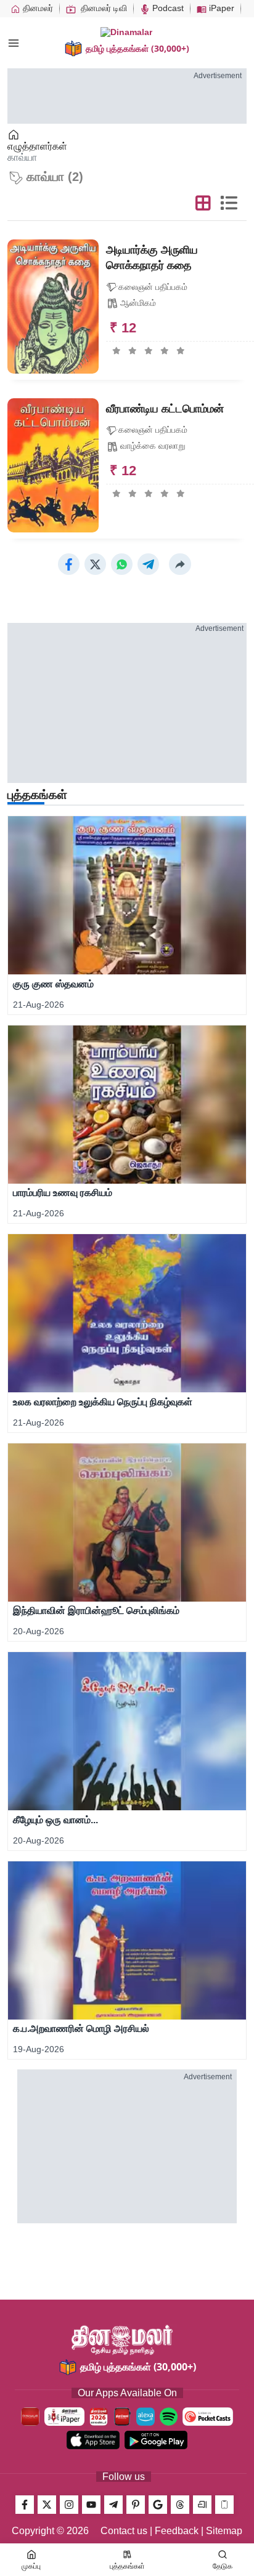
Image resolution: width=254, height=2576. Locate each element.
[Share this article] (180, 564)
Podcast (167, 8)
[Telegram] (113, 2505)
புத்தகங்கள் (37, 795)
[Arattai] (202, 2505)
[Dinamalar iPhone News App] (122, 2417)
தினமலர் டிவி (103, 8)
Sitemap (224, 2531)
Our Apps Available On (127, 2393)
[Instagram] (69, 2505)
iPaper (220, 8)
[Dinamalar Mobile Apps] (224, 2505)
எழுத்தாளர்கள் (37, 146)
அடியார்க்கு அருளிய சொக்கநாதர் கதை (152, 258)
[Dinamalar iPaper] (64, 2417)
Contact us (124, 2531)
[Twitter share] (95, 564)
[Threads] (180, 2505)
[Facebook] (25, 2505)
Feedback (177, 2531)
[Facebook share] (69, 564)
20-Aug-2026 (39, 1631)
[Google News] (158, 2505)
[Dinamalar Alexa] (145, 2417)
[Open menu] (14, 43)
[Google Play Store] (156, 2440)
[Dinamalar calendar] (99, 2417)
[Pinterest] (136, 2505)
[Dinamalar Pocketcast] (208, 2417)
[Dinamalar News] (127, 895)
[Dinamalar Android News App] (30, 2417)
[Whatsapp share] (122, 564)
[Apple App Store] (93, 2440)
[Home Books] (14, 135)
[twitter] (47, 2505)
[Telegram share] (148, 564)
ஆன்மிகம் (138, 303)
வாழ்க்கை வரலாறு (153, 446)
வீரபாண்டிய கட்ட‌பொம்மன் (165, 409)
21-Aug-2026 (39, 1005)
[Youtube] (91, 2505)
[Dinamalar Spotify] (169, 2417)
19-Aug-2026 (39, 2049)
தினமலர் (37, 8)
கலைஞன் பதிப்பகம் (153, 287)
